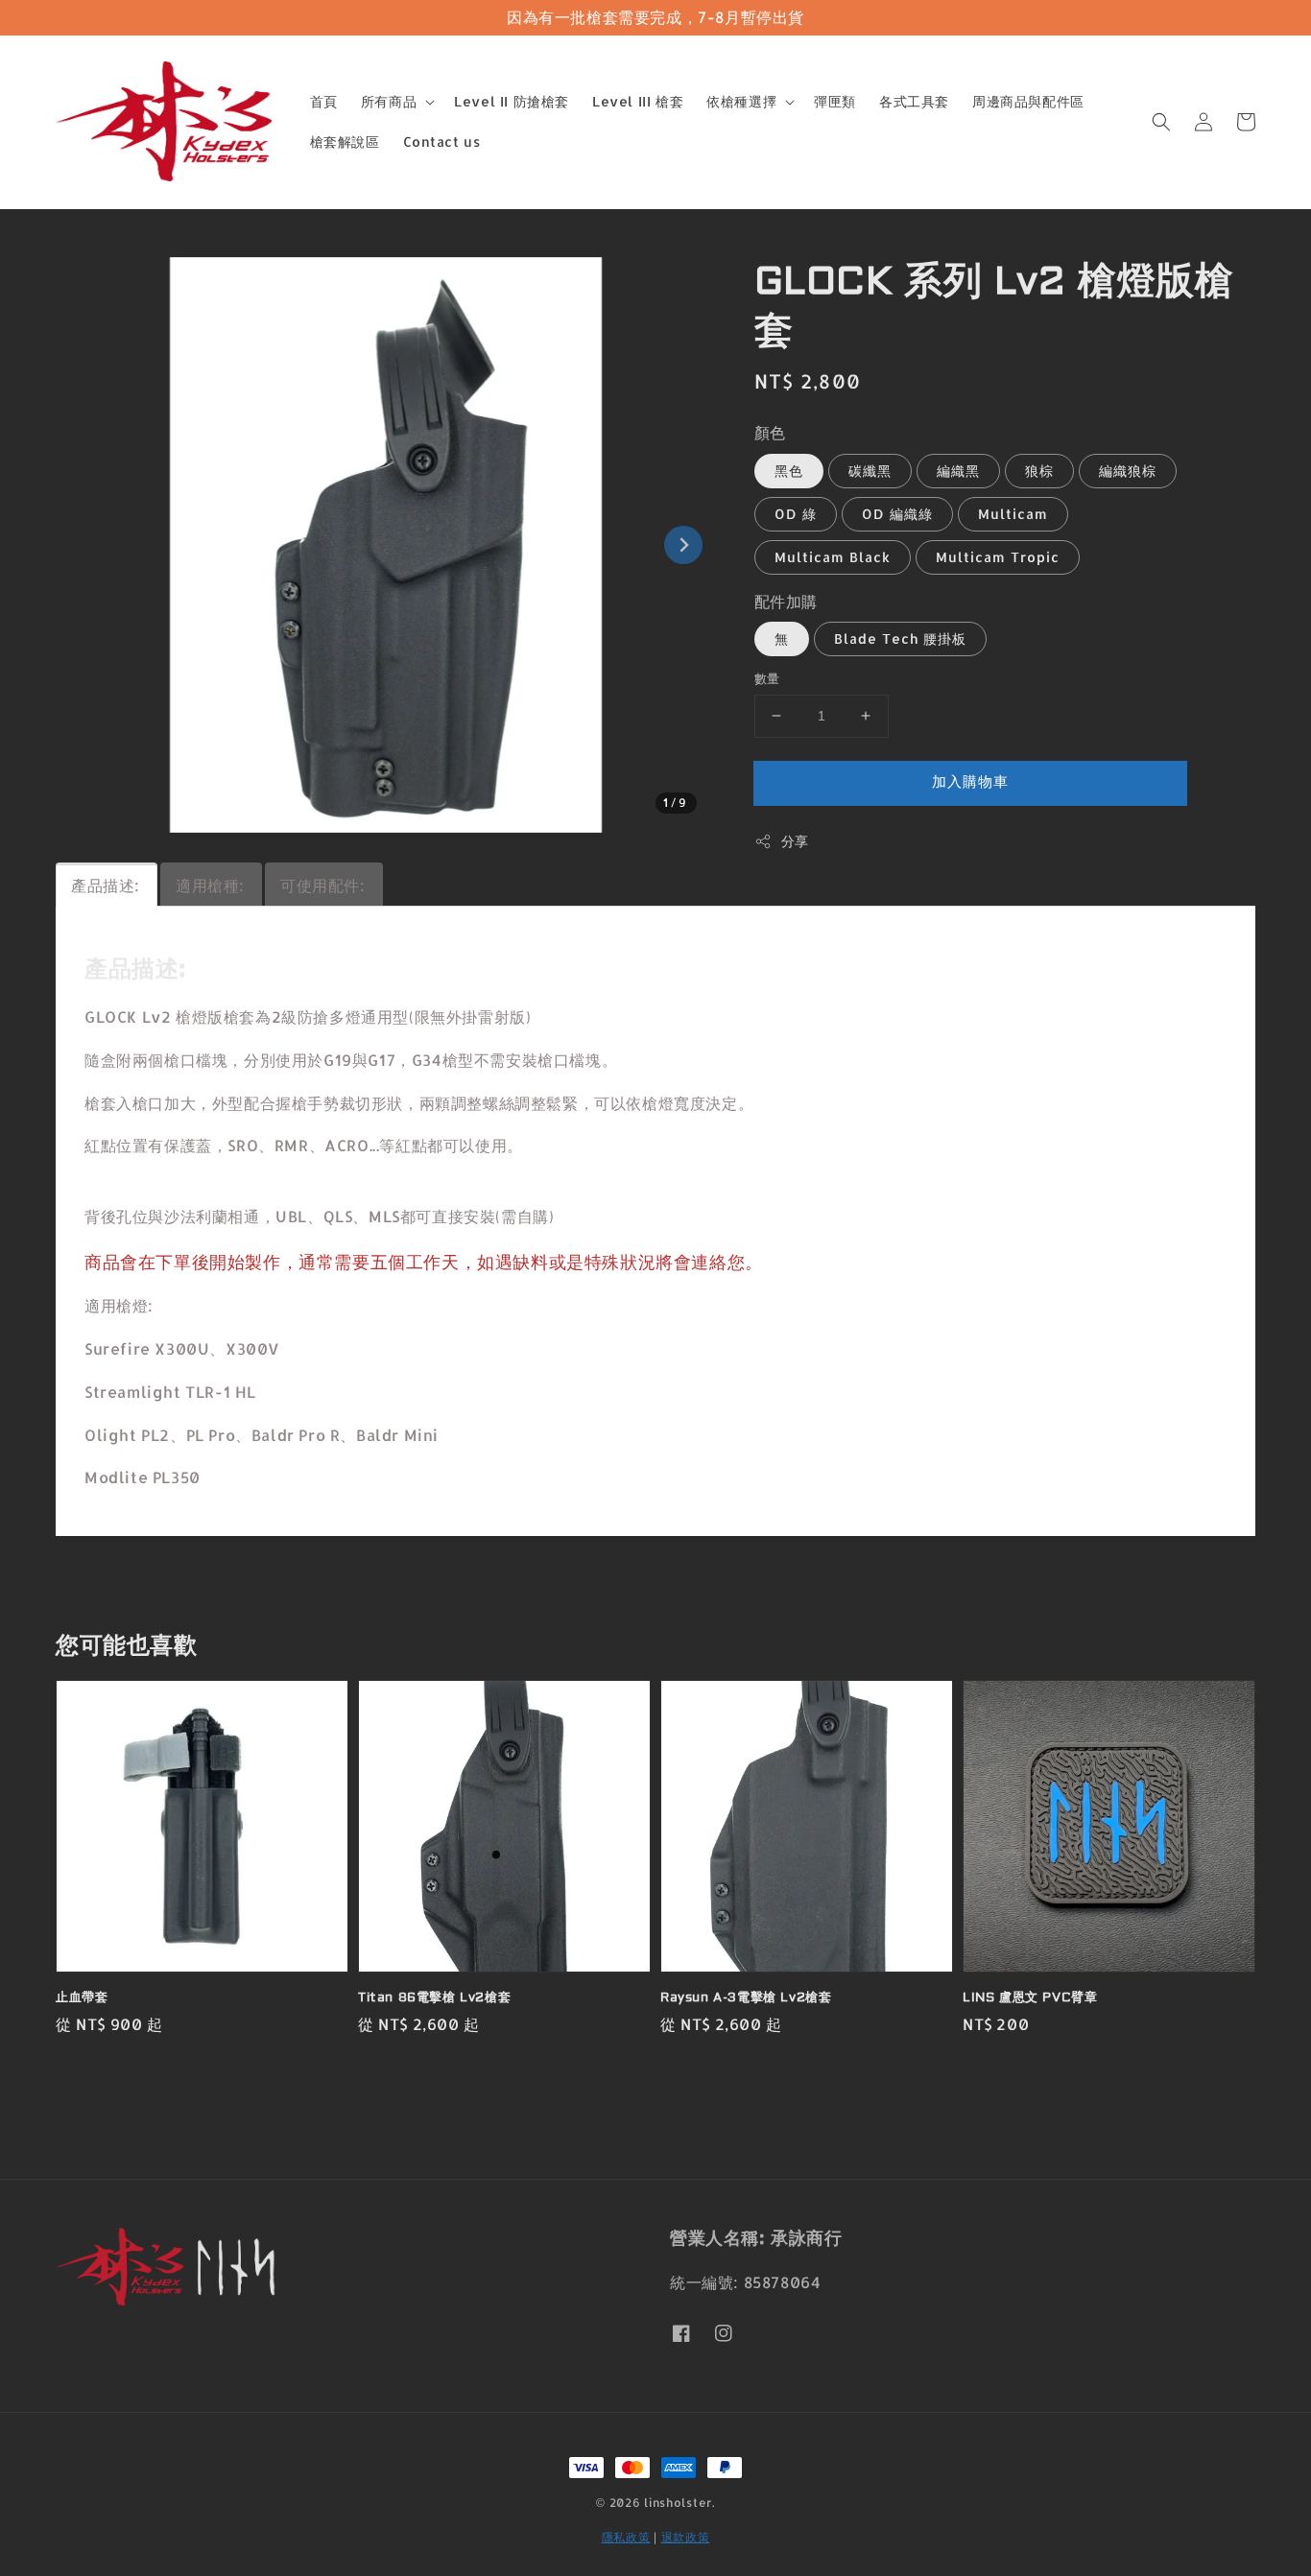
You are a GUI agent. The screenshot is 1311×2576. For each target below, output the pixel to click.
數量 (767, 678)
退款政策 (686, 2537)
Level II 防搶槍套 (512, 101)
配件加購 (786, 601)
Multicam (1013, 514)
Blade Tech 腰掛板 (900, 638)
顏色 (770, 432)
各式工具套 (914, 101)
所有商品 (389, 101)
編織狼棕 (1128, 471)
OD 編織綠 (897, 514)
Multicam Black (833, 557)
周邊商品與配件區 (1028, 101)
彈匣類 (835, 101)
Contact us (442, 142)
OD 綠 (796, 514)
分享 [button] (795, 841)
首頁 (324, 101)
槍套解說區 (345, 142)
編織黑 (958, 471)
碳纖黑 (870, 471)
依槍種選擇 (741, 101)
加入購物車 (970, 781)
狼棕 (1039, 471)
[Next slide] (683, 545)
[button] (1161, 122)
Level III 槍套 (638, 101)
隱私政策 (626, 2537)
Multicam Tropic (998, 557)
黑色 (789, 471)
